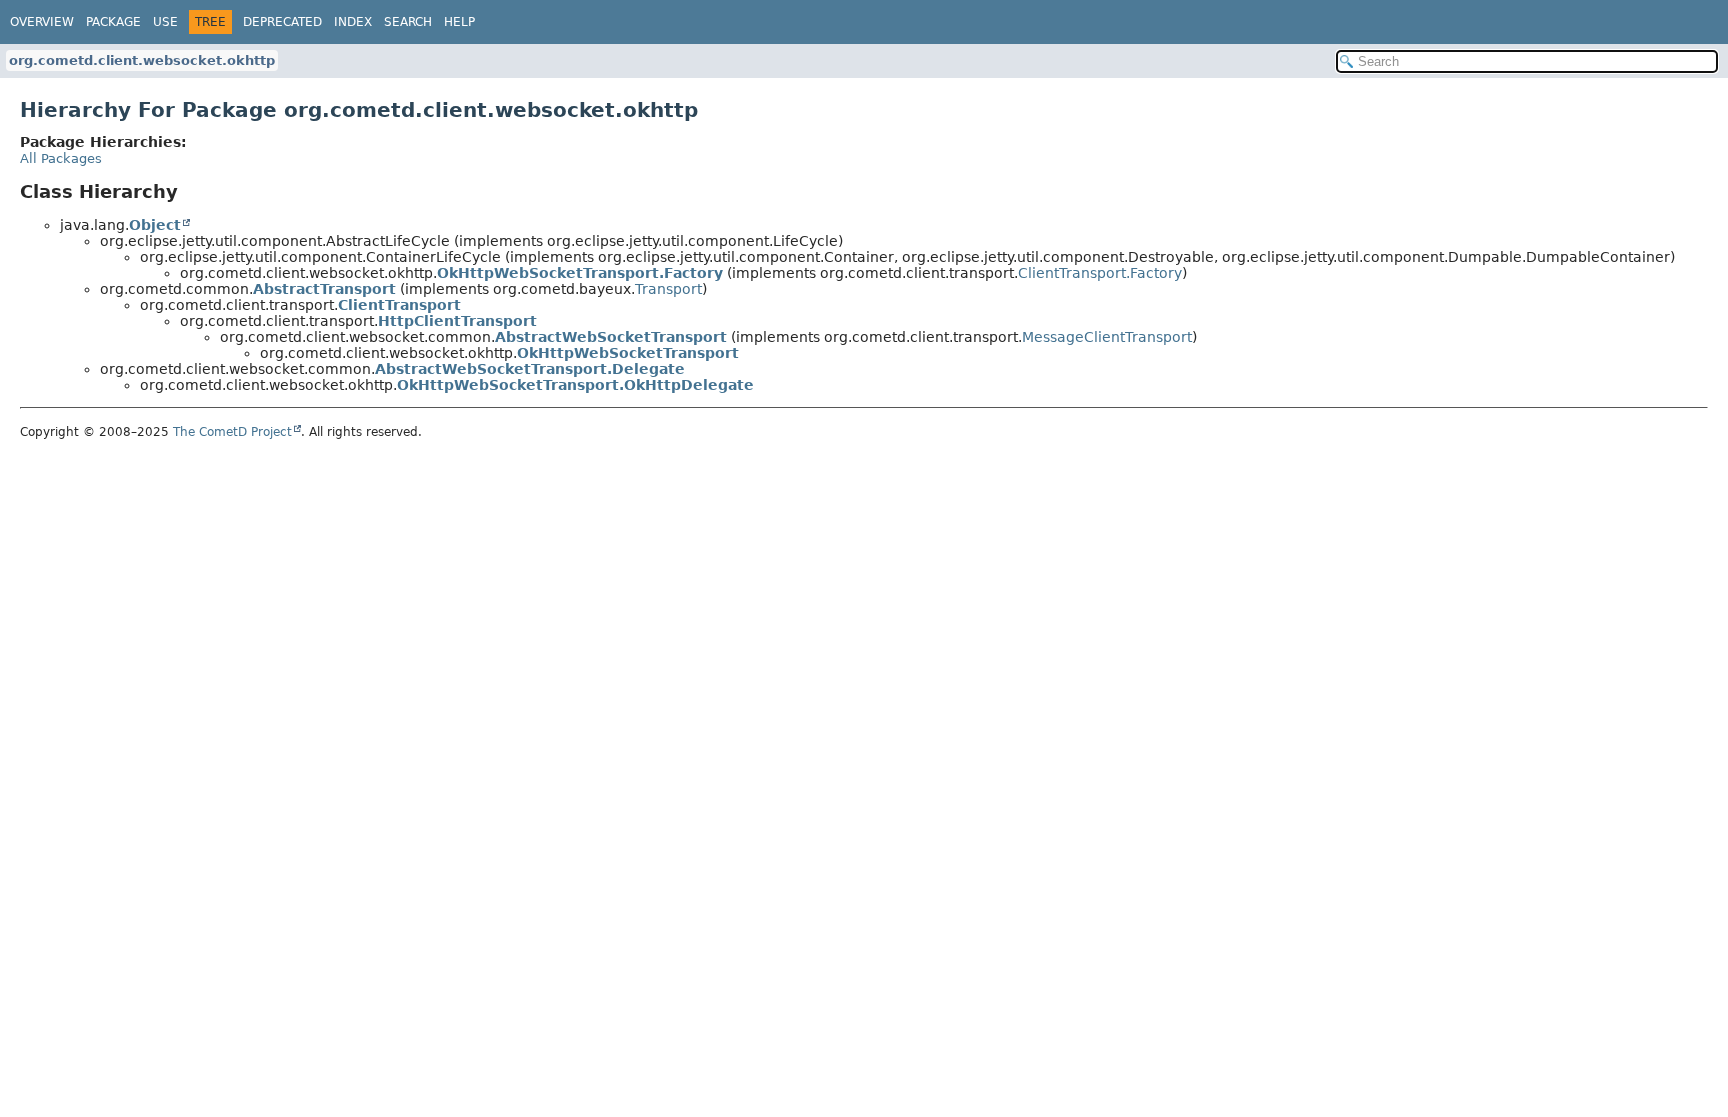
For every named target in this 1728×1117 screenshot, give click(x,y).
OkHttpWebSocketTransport (628, 353)
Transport (668, 289)
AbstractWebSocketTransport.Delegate (530, 369)
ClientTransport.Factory (1100, 273)
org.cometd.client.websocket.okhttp (142, 60)
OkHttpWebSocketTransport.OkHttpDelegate (575, 385)
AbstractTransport (324, 289)
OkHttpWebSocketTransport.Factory (580, 273)
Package (113, 22)
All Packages (61, 158)
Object (155, 225)
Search (408, 22)
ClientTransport (399, 305)
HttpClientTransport (457, 321)
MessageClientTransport (1107, 337)
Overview (42, 22)
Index (353, 22)
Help (459, 22)
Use (165, 22)
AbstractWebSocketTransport (611, 337)
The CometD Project (232, 432)
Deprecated (282, 22)
